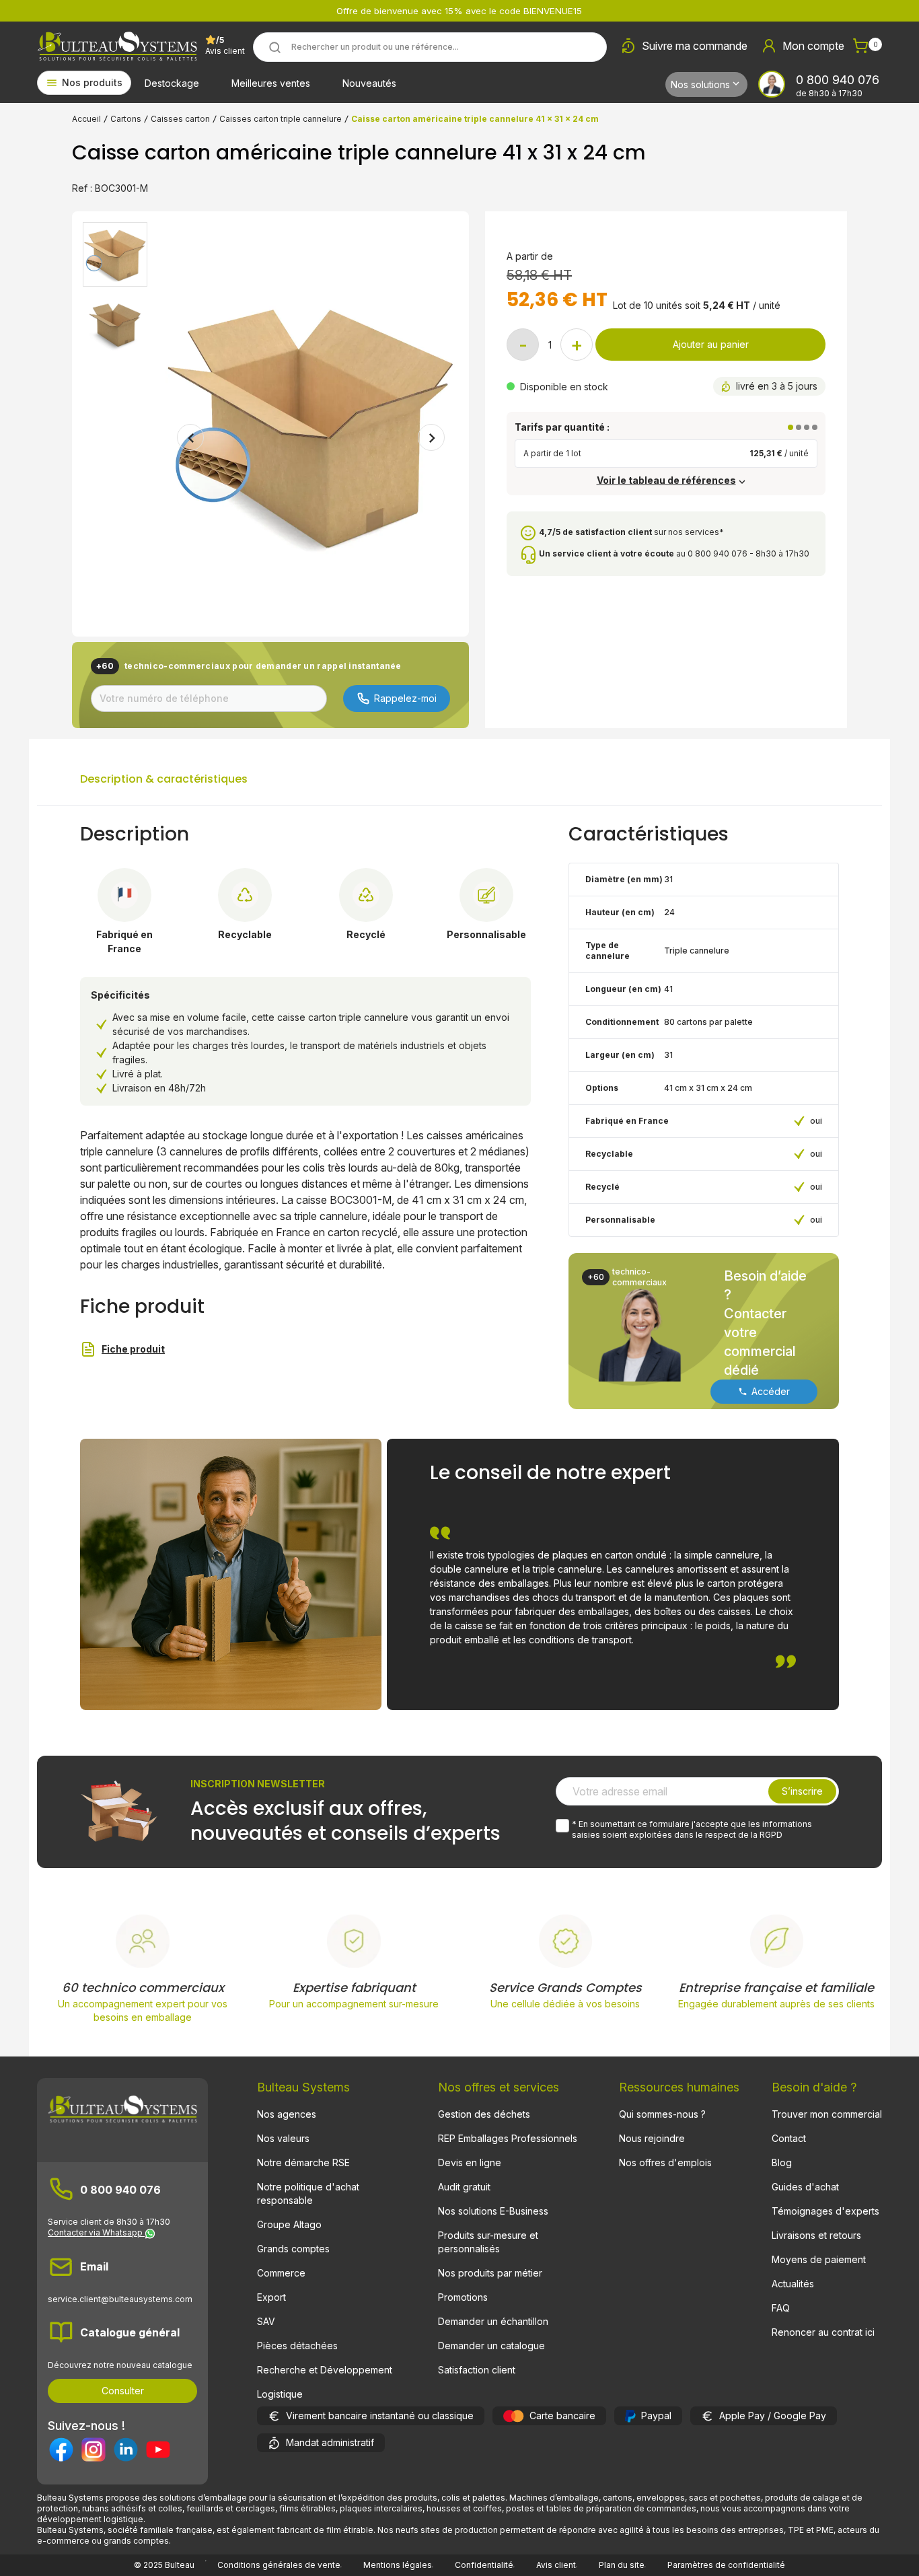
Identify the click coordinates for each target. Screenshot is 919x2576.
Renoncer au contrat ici (823, 2332)
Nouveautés (369, 83)
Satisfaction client (477, 2370)
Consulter (123, 2391)
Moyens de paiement (819, 2259)
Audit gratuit (464, 2187)
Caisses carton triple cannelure (281, 119)
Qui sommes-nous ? (662, 2114)
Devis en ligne (470, 2162)
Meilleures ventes (271, 83)
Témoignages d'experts (825, 2211)
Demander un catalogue (491, 2346)
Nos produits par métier (490, 2273)
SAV (266, 2321)
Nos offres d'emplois (665, 2162)
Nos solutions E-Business (493, 2211)
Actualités (793, 2284)
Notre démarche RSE (303, 2162)
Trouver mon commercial (827, 2114)
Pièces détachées (297, 2346)
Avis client (556, 2565)
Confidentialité (484, 2565)
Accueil (86, 119)
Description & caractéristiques (164, 779)
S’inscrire (802, 1791)
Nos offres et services (499, 2087)
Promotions (463, 2297)
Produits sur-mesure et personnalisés (488, 2242)
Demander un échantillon (493, 2321)
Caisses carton (180, 119)
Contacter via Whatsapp (96, 2232)
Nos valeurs (283, 2138)
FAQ (781, 2308)
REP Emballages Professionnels (508, 2138)
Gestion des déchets (484, 2114)
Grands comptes (293, 2249)
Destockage (172, 83)
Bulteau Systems (303, 2087)
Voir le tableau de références (666, 480)
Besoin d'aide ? (814, 2087)
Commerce (281, 2273)
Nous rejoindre (652, 2138)
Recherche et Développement (325, 2370)
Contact (789, 2138)
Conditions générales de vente (279, 2565)
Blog (782, 2162)
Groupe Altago (289, 2224)
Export (271, 2297)
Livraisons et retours (816, 2235)
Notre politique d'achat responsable (308, 2193)
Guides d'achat (805, 2187)
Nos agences (287, 2114)
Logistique (280, 2394)
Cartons (126, 119)
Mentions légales (398, 2565)
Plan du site (622, 2565)
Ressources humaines (679, 2087)
